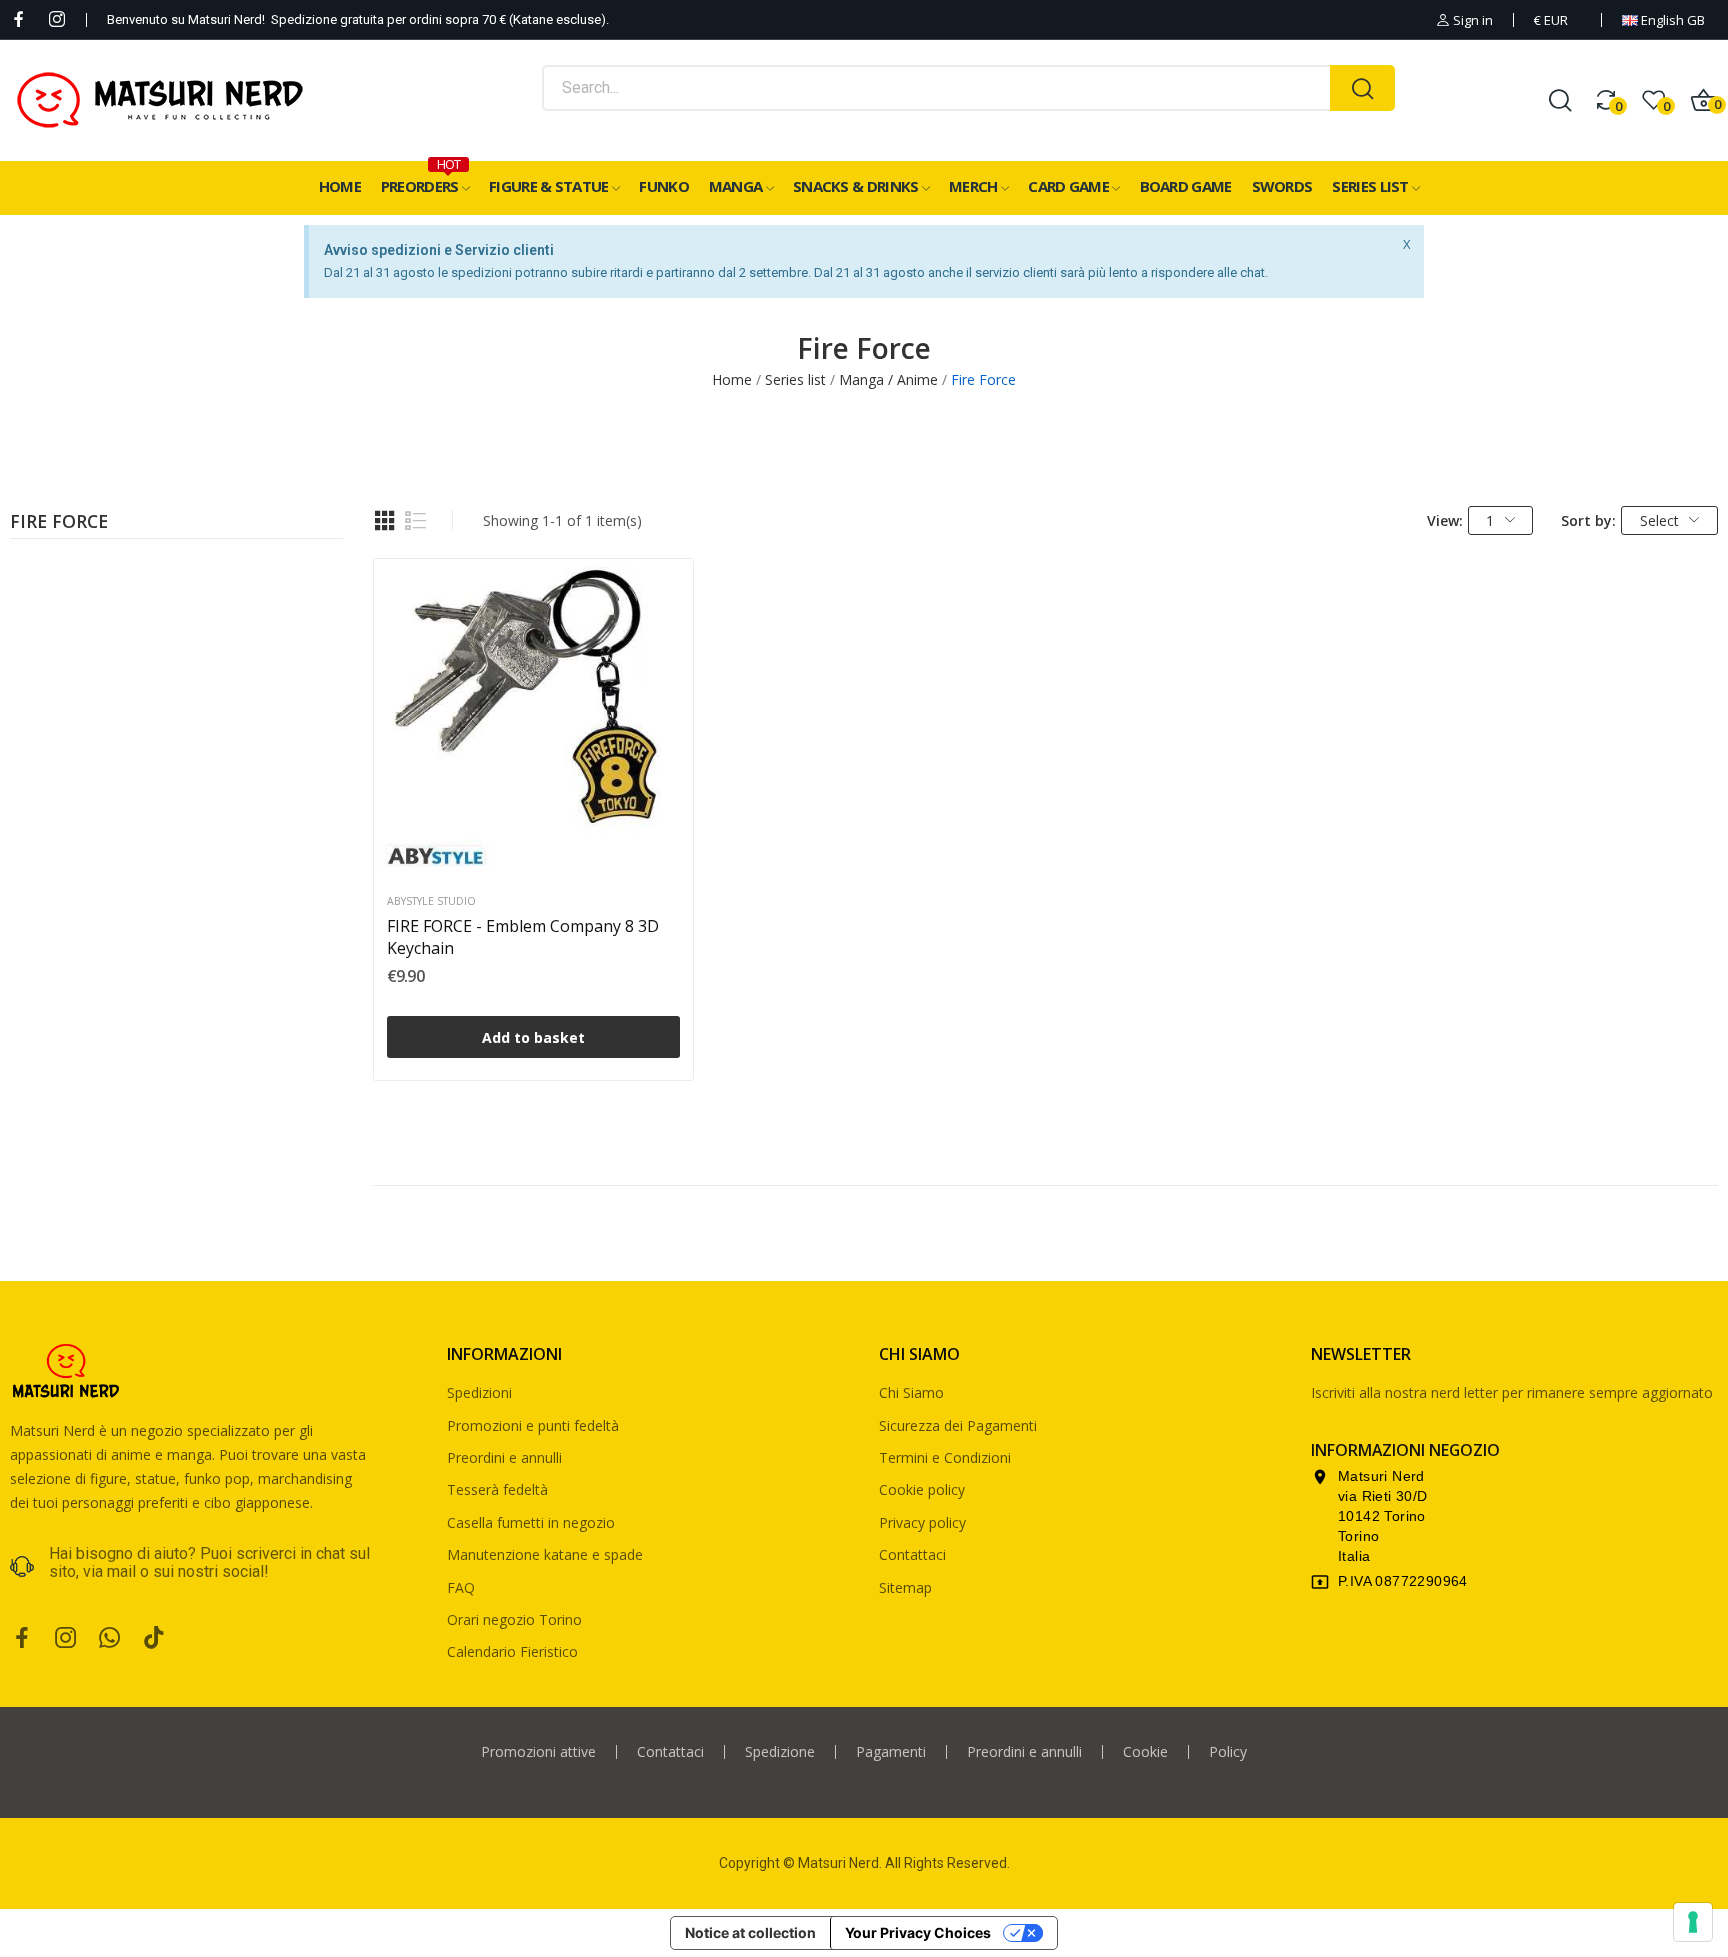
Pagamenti (891, 1752)
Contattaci (912, 1554)
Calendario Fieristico (512, 1651)
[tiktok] (154, 1638)
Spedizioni (479, 1392)
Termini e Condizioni (945, 1457)
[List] (416, 521)
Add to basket (533, 1037)
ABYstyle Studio (431, 901)
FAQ (461, 1587)
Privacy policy (922, 1522)
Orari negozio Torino (514, 1619)
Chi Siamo (911, 1392)
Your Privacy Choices (918, 1932)
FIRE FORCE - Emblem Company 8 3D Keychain (523, 937)
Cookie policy (922, 1489)
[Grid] (385, 521)
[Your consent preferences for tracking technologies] (1693, 1922)
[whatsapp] (110, 1638)
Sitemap (905, 1587)
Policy (1228, 1752)
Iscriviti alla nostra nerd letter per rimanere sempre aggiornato (1512, 1392)
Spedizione (780, 1752)
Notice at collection (750, 1932)
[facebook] (19, 19)
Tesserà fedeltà (497, 1489)
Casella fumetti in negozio (531, 1522)
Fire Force (59, 523)
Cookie (1145, 1752)
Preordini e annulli (504, 1457)
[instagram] (57, 19)
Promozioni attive (538, 1752)
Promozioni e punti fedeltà (533, 1425)
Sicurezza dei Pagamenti (958, 1425)
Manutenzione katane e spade (545, 1554)
